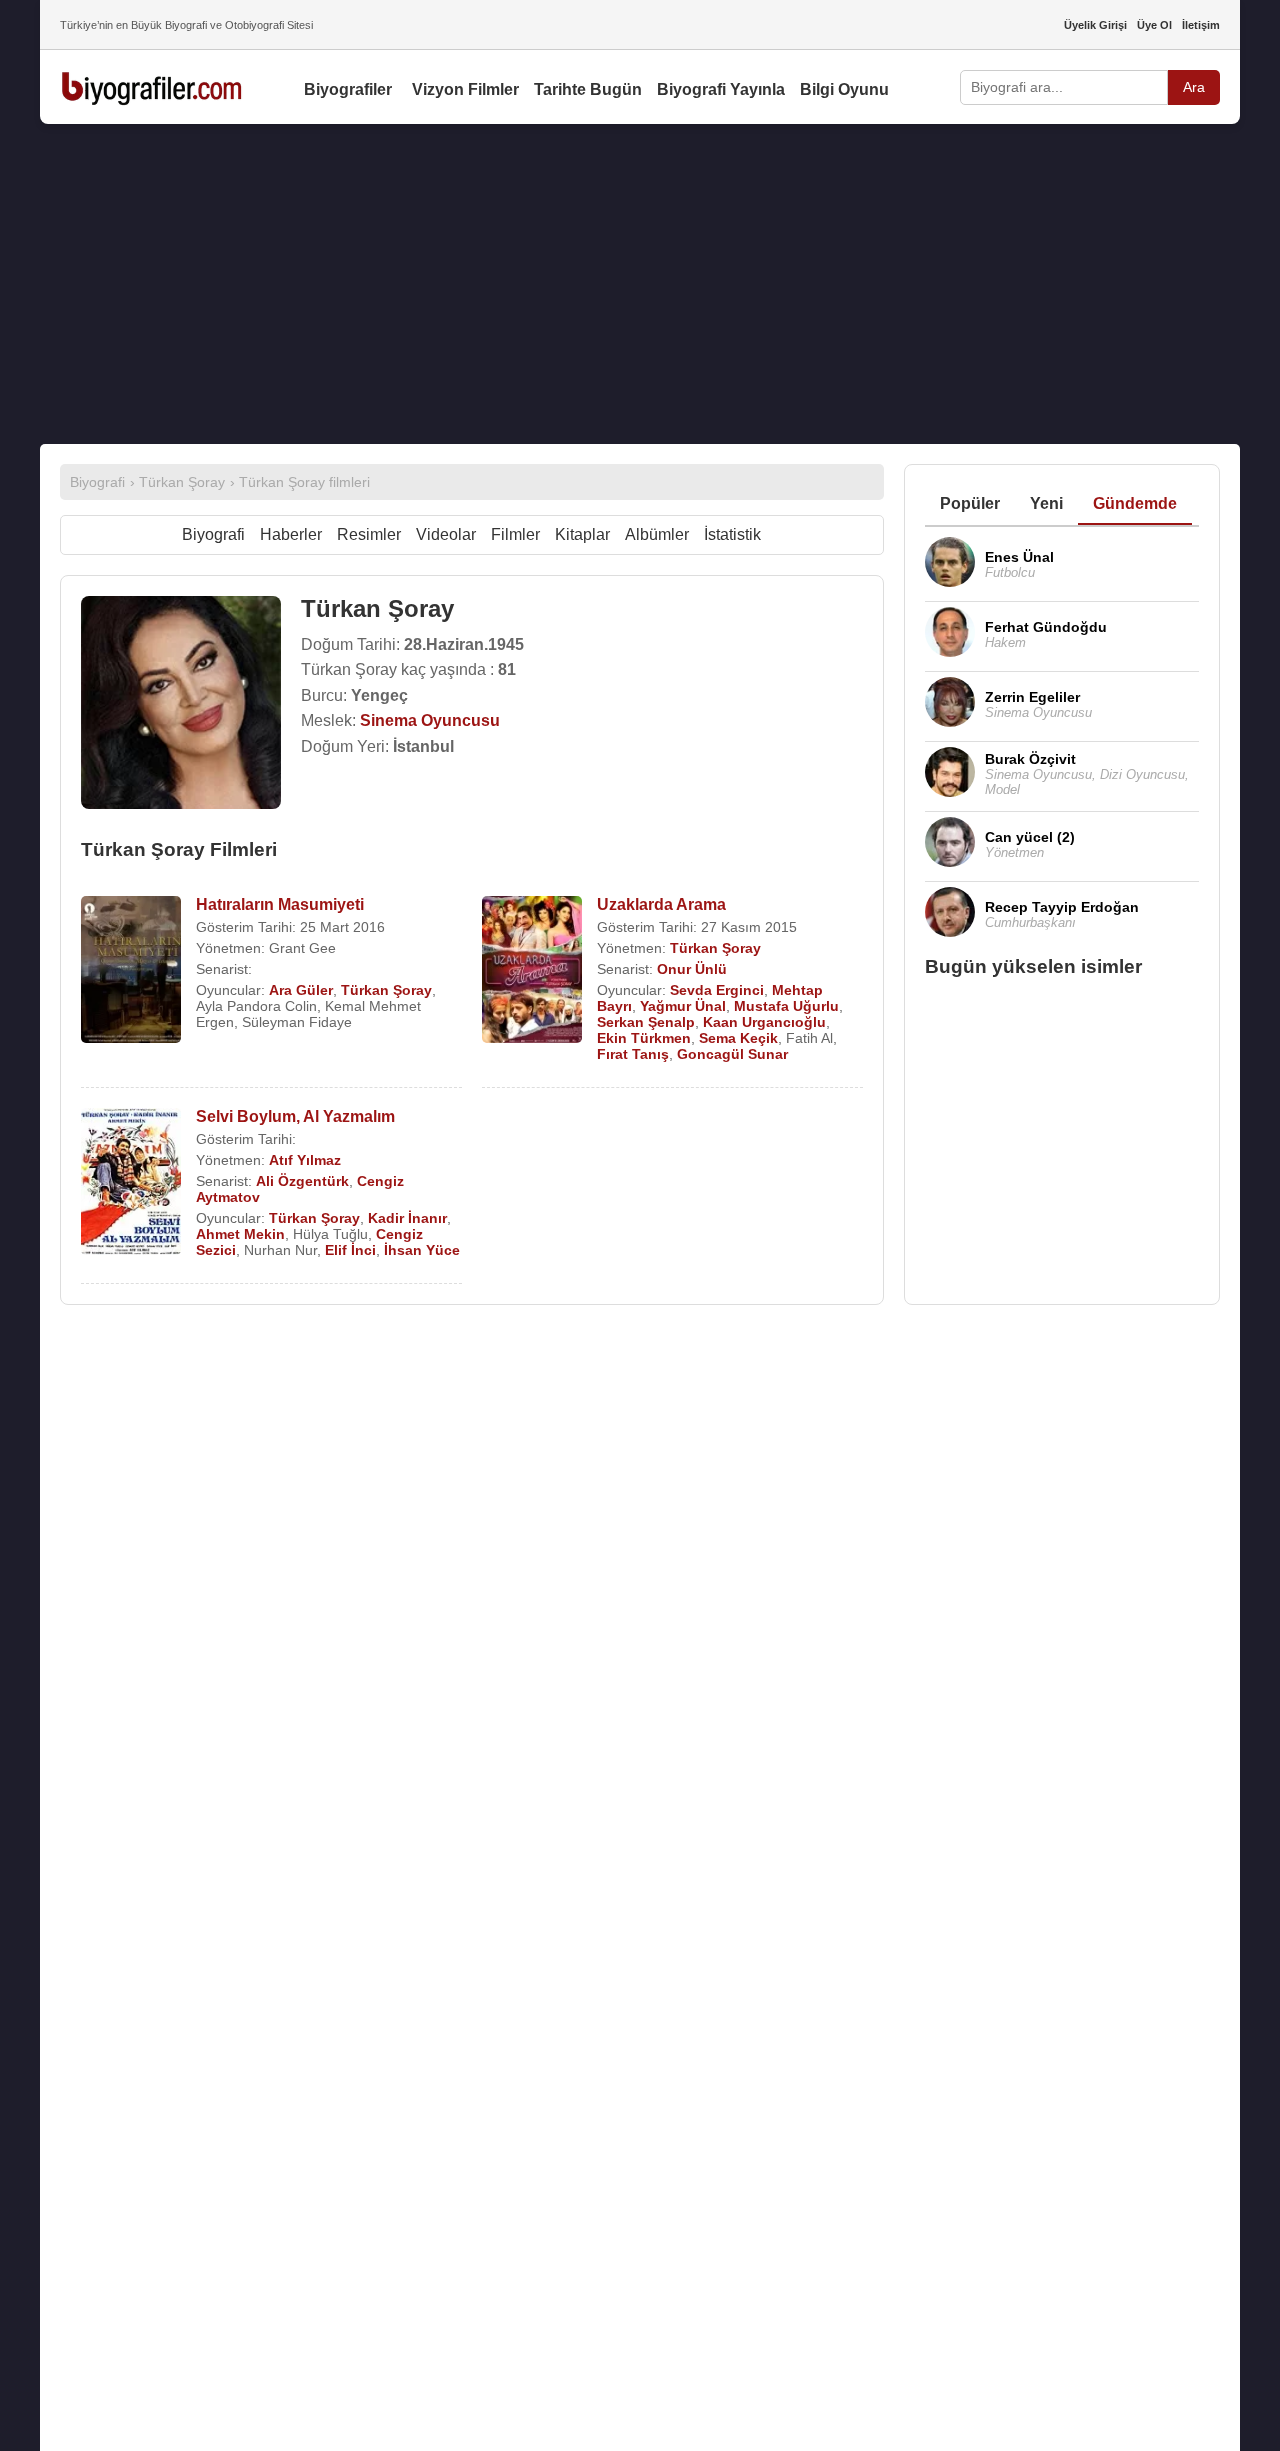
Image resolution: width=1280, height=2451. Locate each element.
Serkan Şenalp (646, 1022)
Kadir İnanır (407, 1218)
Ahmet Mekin (240, 1234)
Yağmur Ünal (683, 1006)
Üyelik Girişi (1095, 25)
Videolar (446, 534)
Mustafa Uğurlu (786, 1006)
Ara (1194, 87)
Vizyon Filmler (465, 89)
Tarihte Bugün (588, 89)
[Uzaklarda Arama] (532, 971)
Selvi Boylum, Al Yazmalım (295, 1116)
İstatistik (732, 534)
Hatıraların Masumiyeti (280, 904)
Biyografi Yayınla (721, 89)
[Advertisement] (640, 284)
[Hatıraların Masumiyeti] (131, 971)
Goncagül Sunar (732, 1054)
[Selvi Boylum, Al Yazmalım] (131, 1183)
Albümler (657, 534)
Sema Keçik (738, 1038)
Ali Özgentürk (302, 1181)
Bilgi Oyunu (844, 89)
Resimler (369, 534)
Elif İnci (350, 1250)
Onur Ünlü (692, 969)
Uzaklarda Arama (661, 904)
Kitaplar (582, 534)
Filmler (515, 534)
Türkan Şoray (386, 990)
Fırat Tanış (633, 1054)
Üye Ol (1154, 25)
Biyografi (213, 534)
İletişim (1201, 25)
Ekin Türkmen (644, 1038)
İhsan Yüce (422, 1250)
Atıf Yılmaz (305, 1160)
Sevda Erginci (717, 990)
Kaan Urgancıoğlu (764, 1022)
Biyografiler (348, 89)
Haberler (291, 534)
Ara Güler (301, 990)
